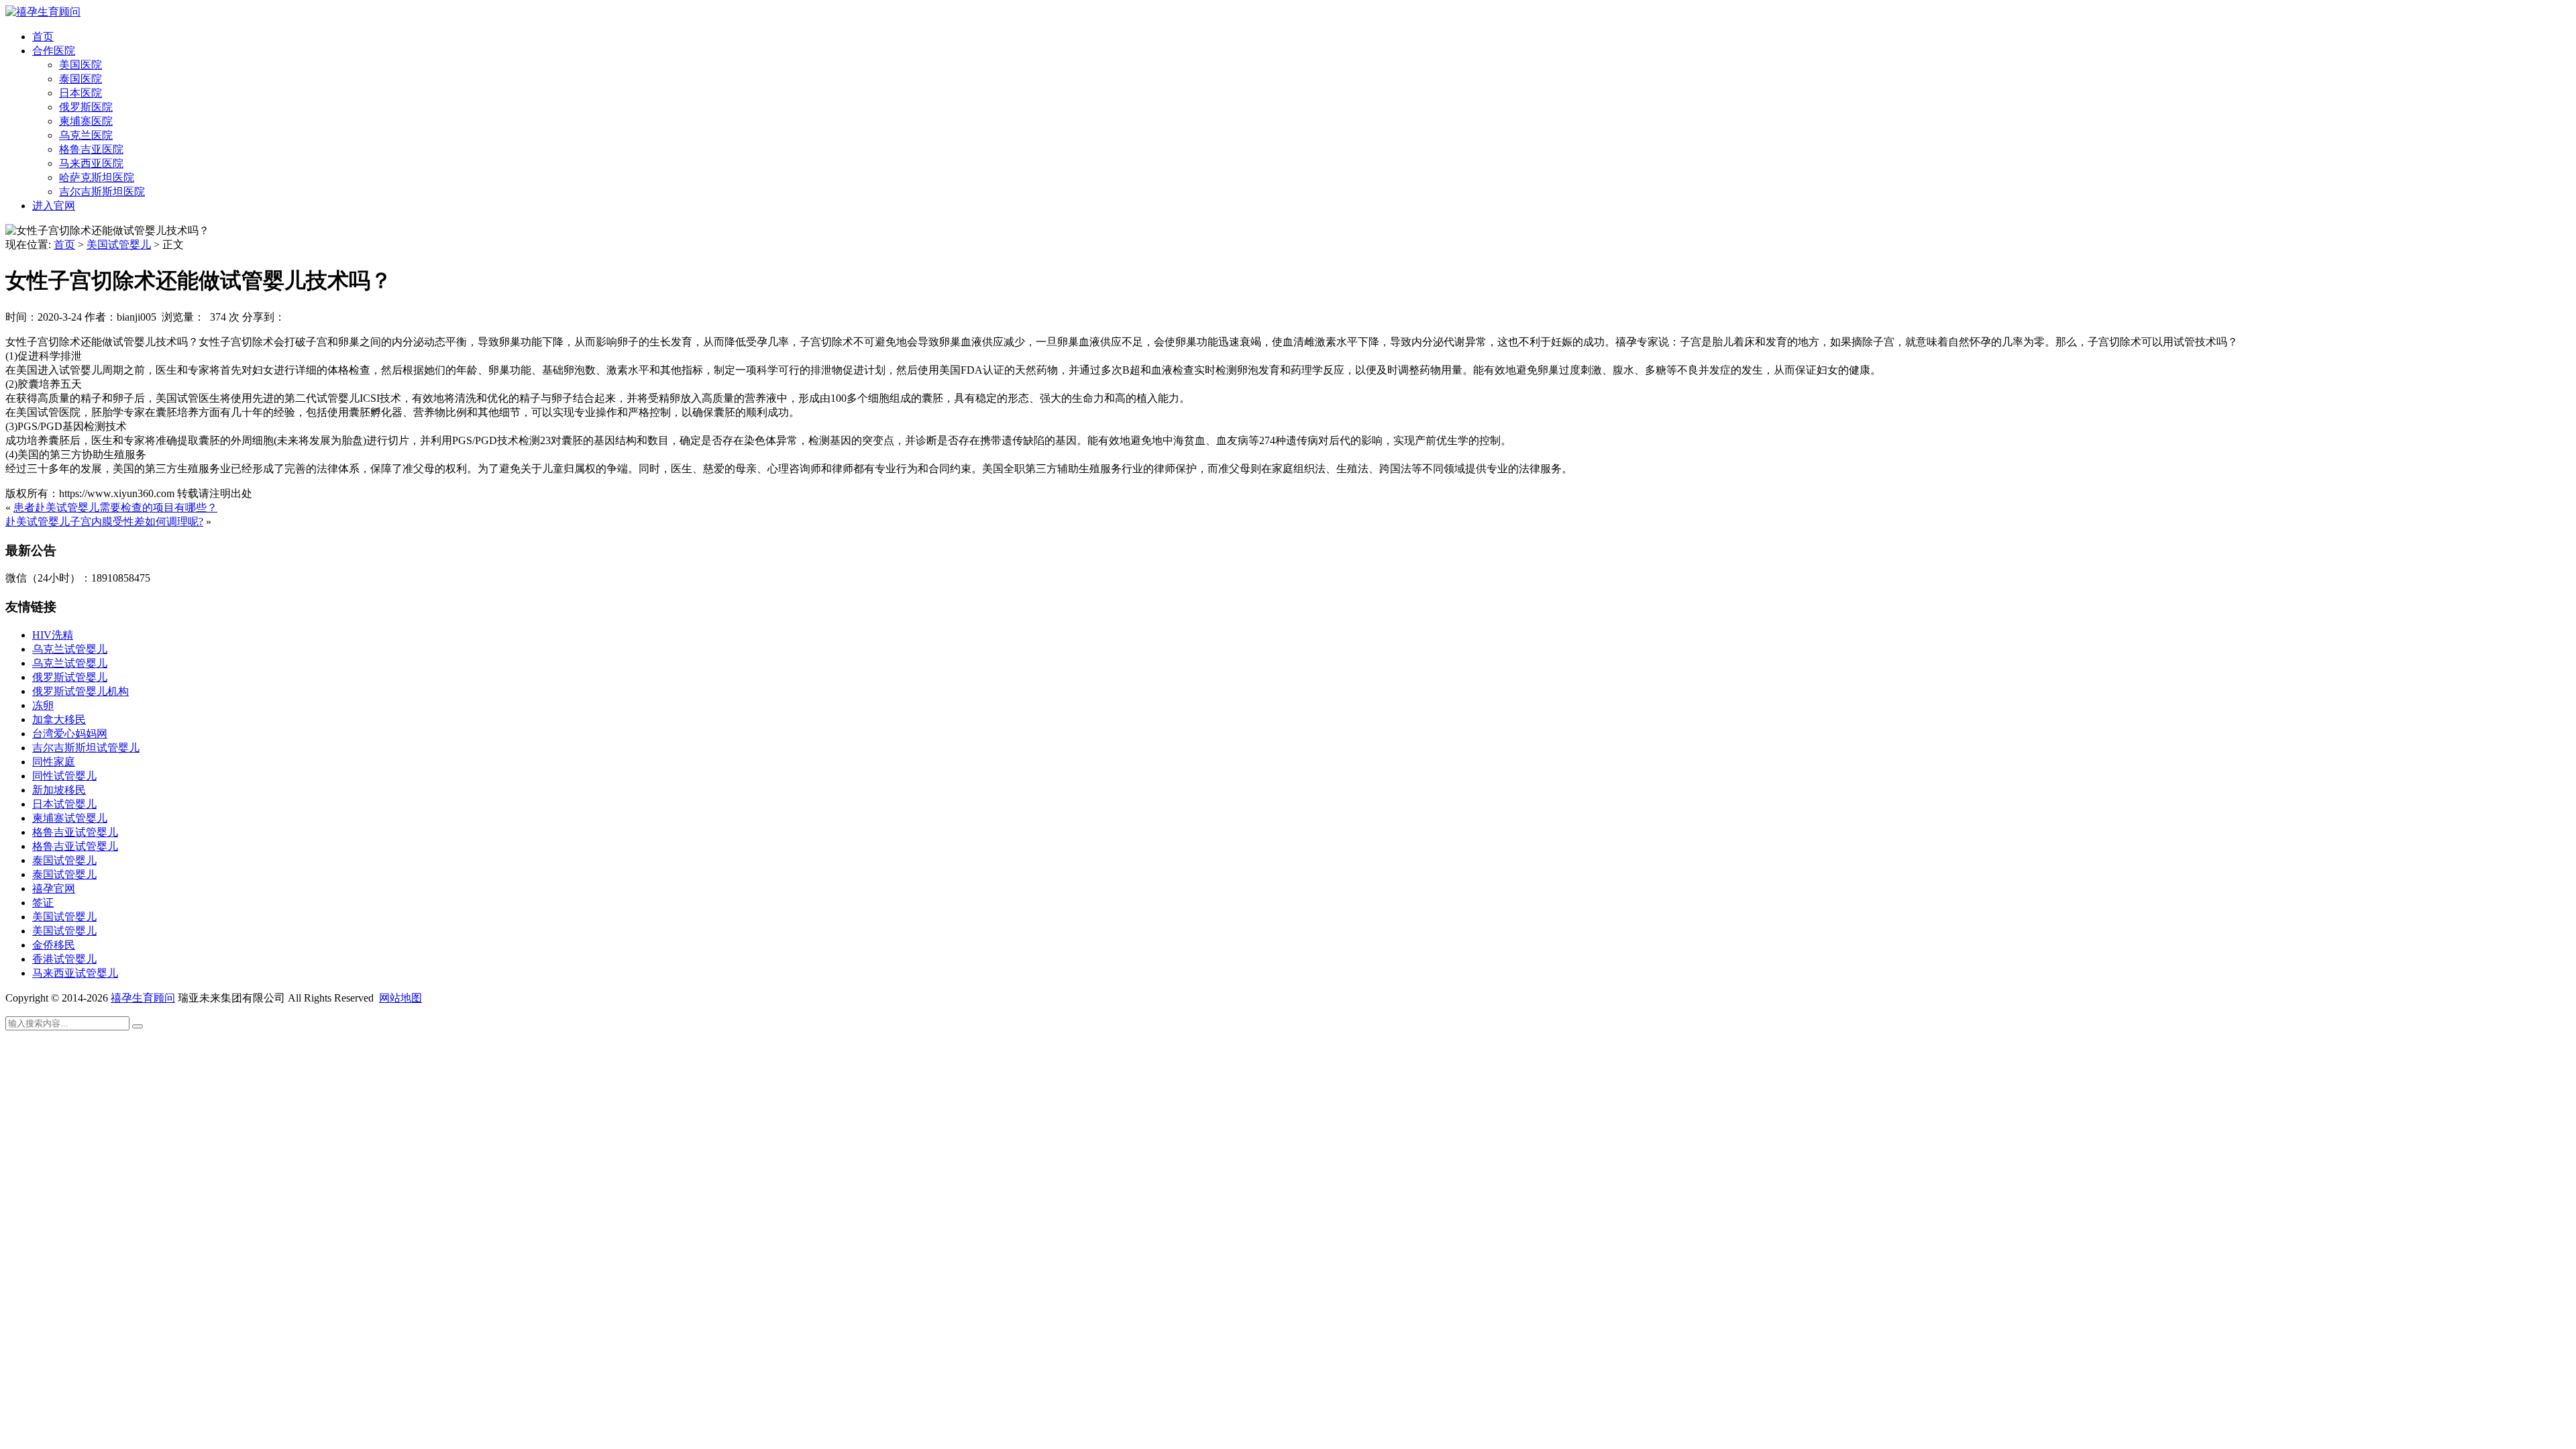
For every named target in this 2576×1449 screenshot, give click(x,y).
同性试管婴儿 (64, 776)
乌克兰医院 (86, 135)
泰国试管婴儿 (64, 860)
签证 (43, 903)
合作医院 (54, 51)
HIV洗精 (53, 635)
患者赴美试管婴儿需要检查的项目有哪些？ (115, 507)
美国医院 (80, 65)
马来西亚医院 (91, 163)
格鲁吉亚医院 (91, 149)
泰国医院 (80, 79)
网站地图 (400, 998)
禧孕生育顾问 (143, 998)
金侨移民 (54, 945)
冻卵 (43, 705)
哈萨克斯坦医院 (97, 177)
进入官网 (54, 206)
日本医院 (80, 93)
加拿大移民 (59, 719)
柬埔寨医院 (86, 121)
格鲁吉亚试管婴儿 (75, 832)
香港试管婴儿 (64, 959)
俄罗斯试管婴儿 (70, 677)
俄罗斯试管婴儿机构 (80, 691)
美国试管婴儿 (119, 245)
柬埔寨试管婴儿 (70, 818)
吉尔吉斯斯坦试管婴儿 (86, 748)
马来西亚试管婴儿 (75, 973)
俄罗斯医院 (86, 107)
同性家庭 (54, 762)
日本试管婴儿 (64, 804)
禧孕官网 (54, 889)
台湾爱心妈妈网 (70, 734)
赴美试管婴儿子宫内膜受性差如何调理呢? (104, 522)
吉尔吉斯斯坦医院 (102, 192)
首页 (43, 37)
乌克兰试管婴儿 (70, 649)
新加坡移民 (59, 790)
